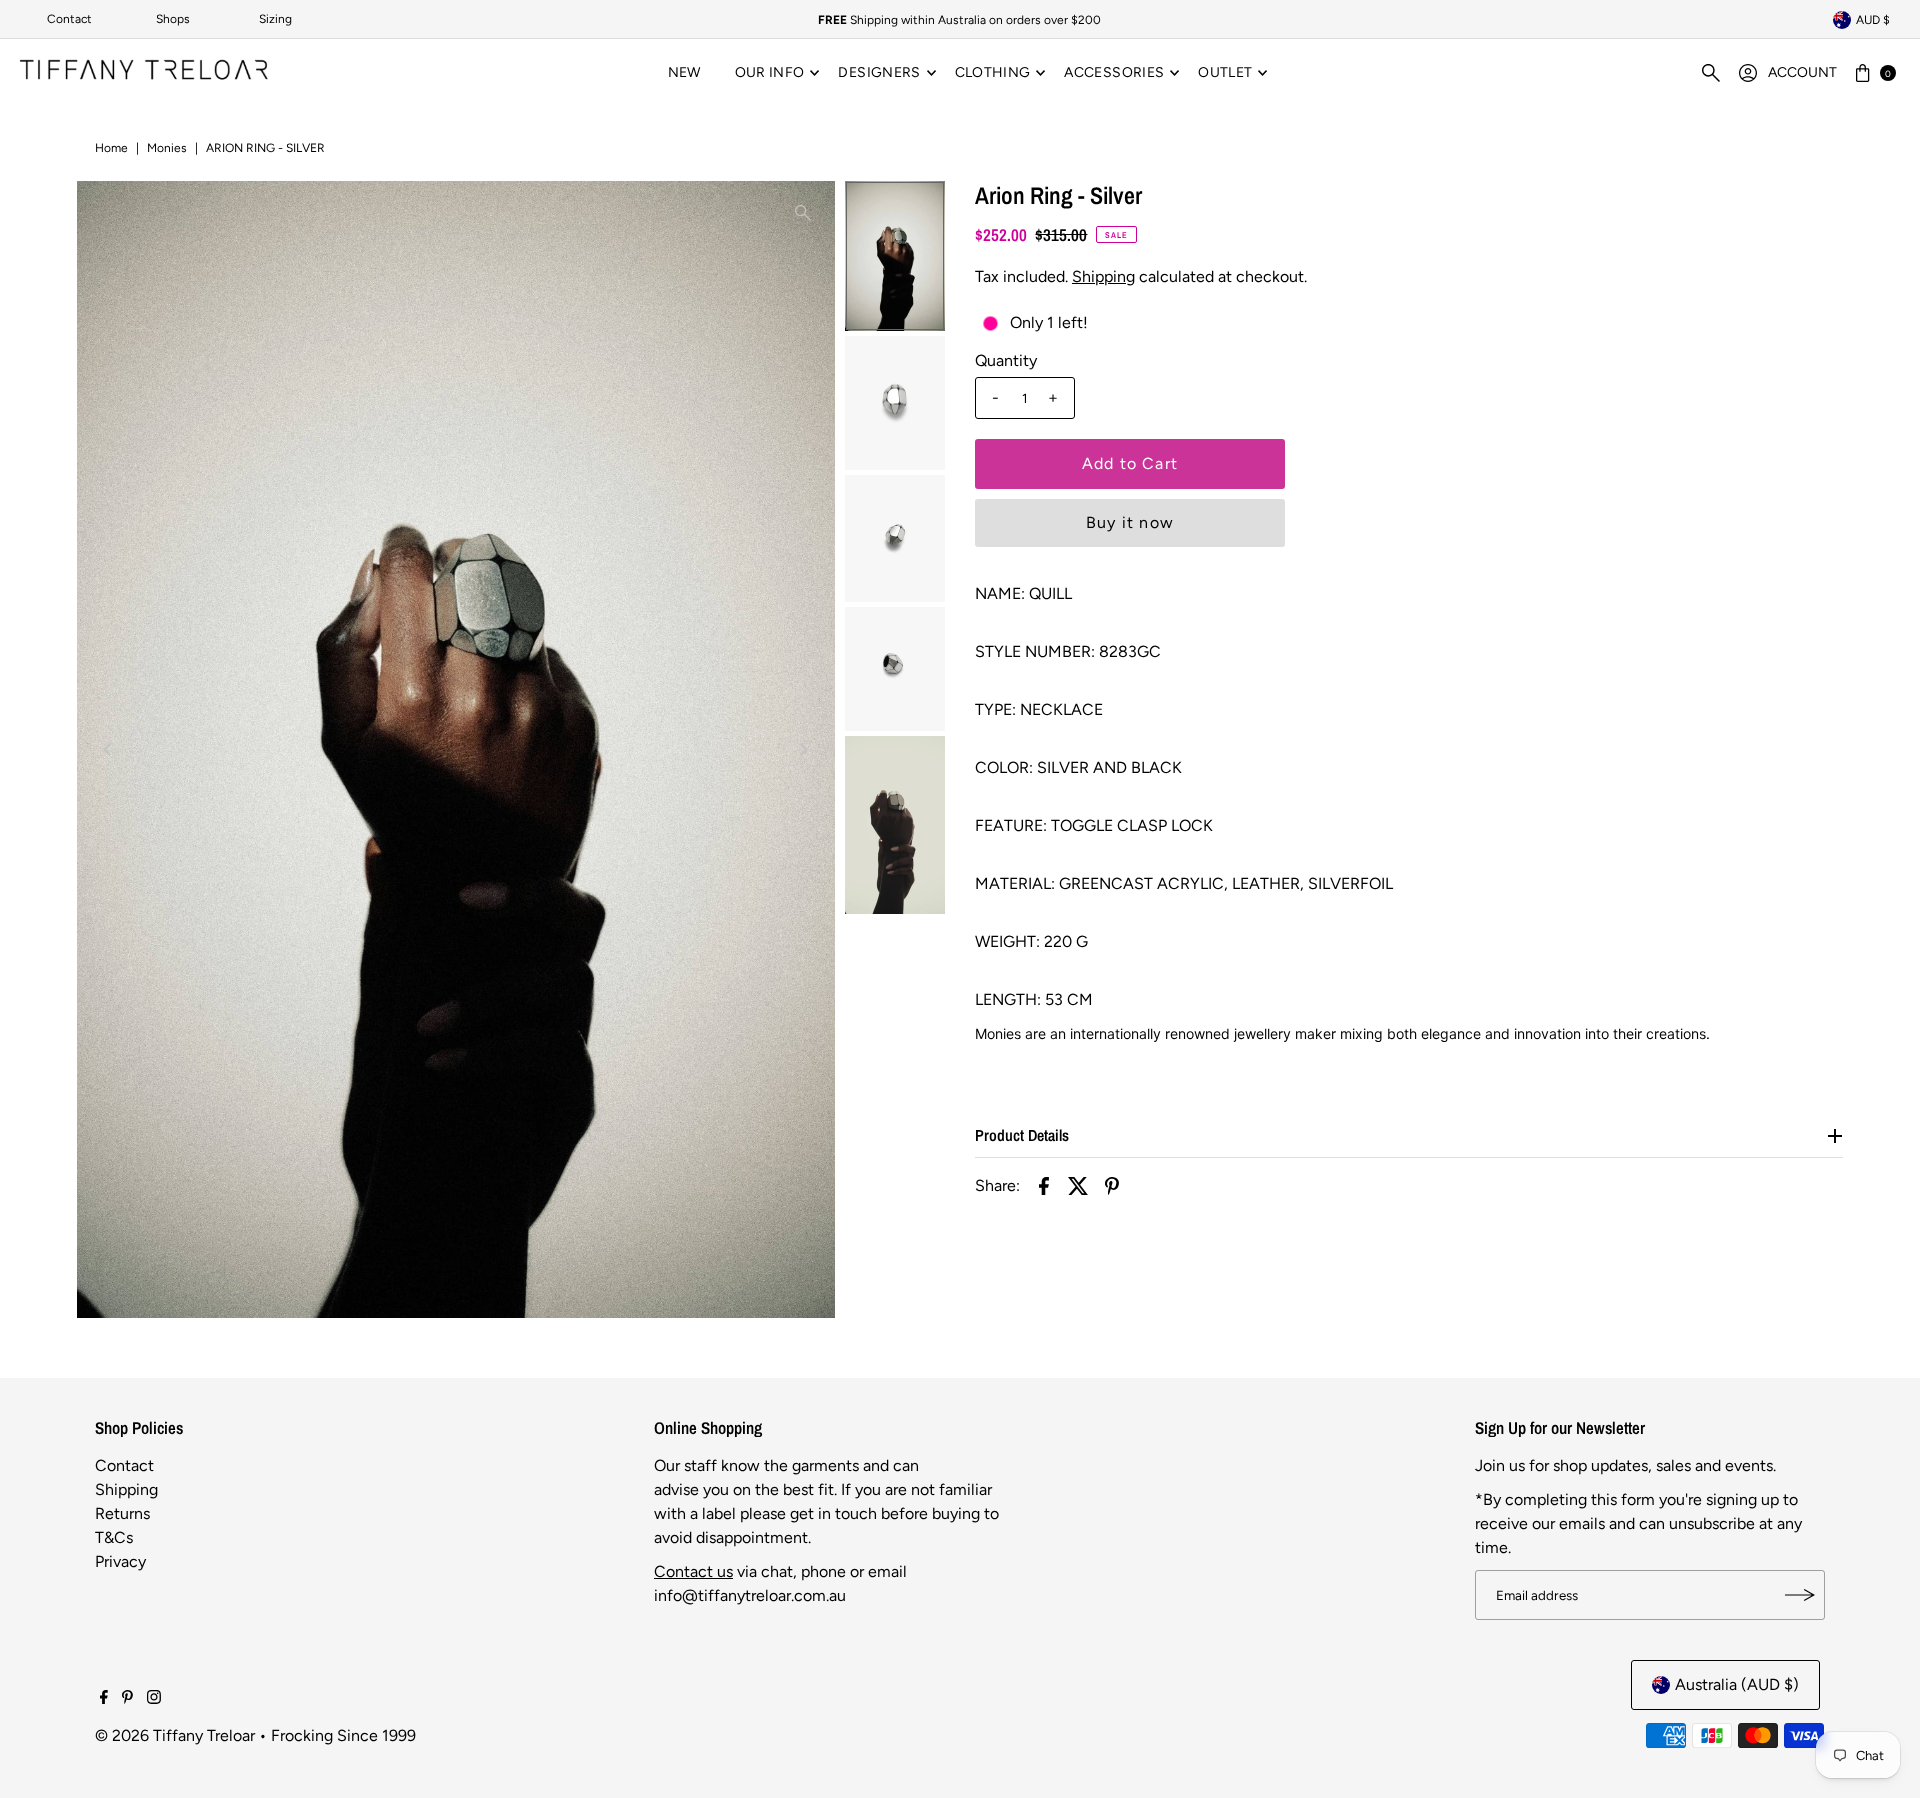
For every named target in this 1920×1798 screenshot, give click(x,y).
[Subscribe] (1800, 1595)
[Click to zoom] (803, 213)
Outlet (1225, 72)
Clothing (993, 72)
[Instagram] (154, 1699)
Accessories (1114, 72)
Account (1802, 72)
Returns (122, 1513)
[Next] (803, 750)
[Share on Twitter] (1078, 1185)
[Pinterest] (127, 1699)
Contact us (693, 1571)
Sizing (275, 19)
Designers (879, 72)
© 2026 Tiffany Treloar (175, 1735)
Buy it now (1130, 522)
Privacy (120, 1561)
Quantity (1006, 360)
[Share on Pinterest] (1112, 1185)
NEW (684, 72)
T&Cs (114, 1537)
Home (111, 148)
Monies (167, 148)
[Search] (1711, 73)
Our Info (770, 72)
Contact (69, 19)
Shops (173, 19)
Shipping (1103, 276)
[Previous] (109, 750)
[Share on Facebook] (1044, 1185)
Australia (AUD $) (1737, 1684)
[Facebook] (104, 1699)
